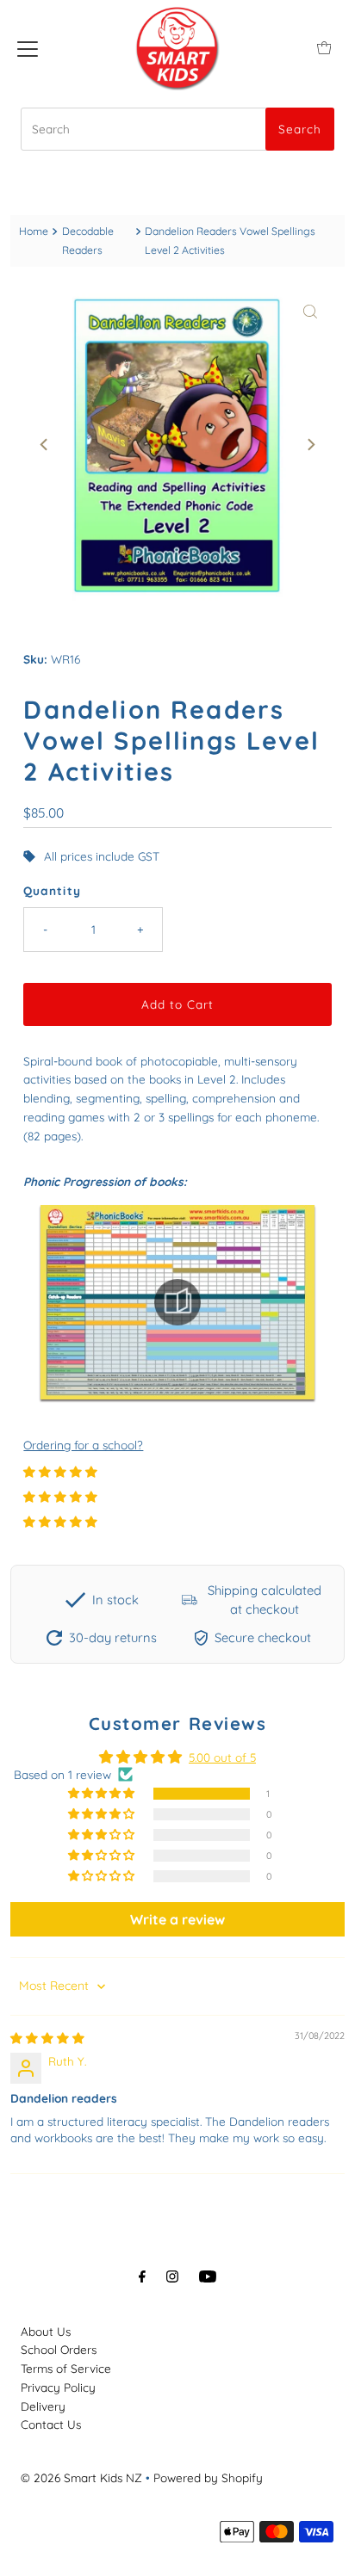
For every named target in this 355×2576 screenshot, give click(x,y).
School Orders (59, 2349)
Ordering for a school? (83, 1445)
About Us (46, 2331)
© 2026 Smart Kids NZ (81, 2477)
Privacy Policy (58, 2387)
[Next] (310, 445)
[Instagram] (172, 2276)
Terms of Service (66, 2368)
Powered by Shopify (208, 2477)
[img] (47, 2038)
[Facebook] (142, 2276)
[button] (60, 1471)
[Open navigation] (28, 47)
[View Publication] (177, 1302)
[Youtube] (208, 2276)
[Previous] (45, 445)
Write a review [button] (177, 1919)
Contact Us (51, 2424)
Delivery (43, 2406)
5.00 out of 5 (222, 1757)
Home (34, 231)
